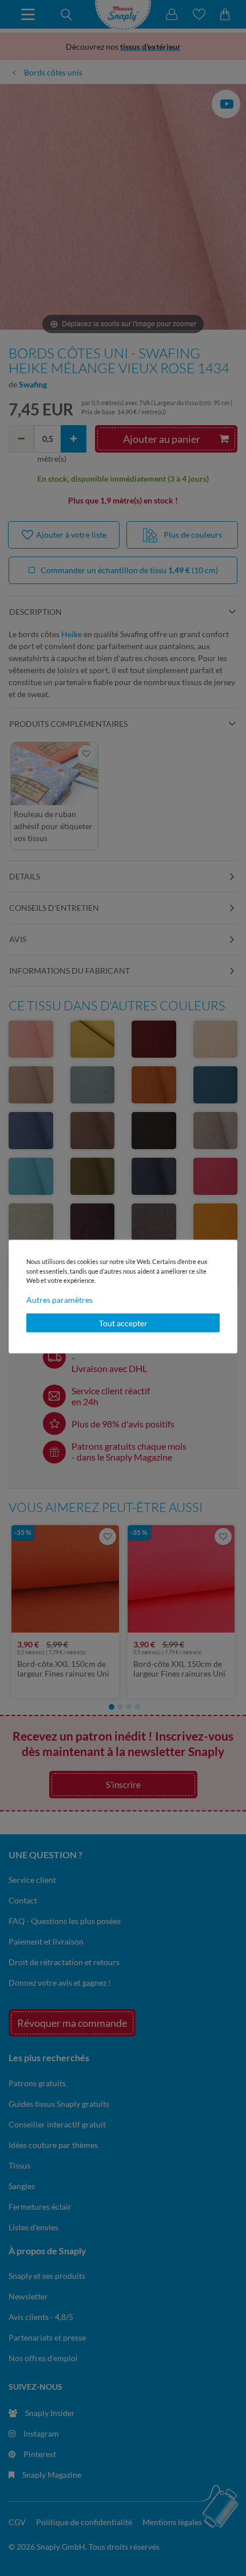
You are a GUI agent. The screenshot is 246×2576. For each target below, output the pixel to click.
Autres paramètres (59, 1299)
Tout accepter (123, 1323)
